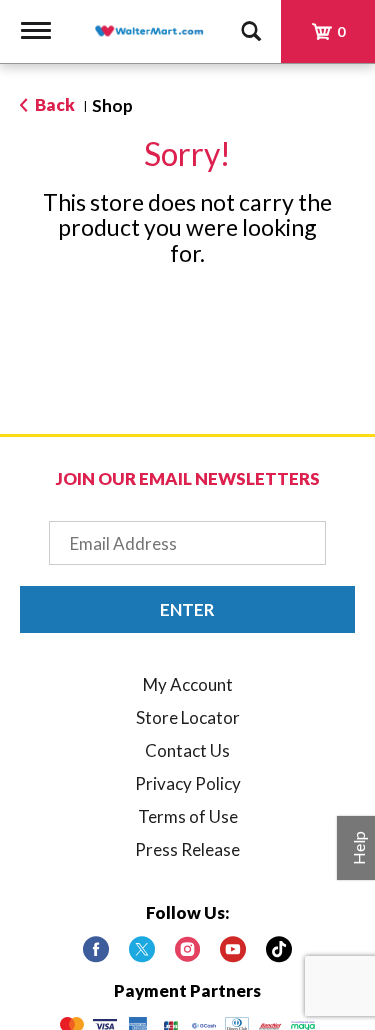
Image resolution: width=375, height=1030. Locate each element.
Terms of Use (188, 816)
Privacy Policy (188, 783)
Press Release (187, 849)
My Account (188, 684)
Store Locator (188, 717)
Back (53, 104)
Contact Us (187, 750)
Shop (112, 105)
